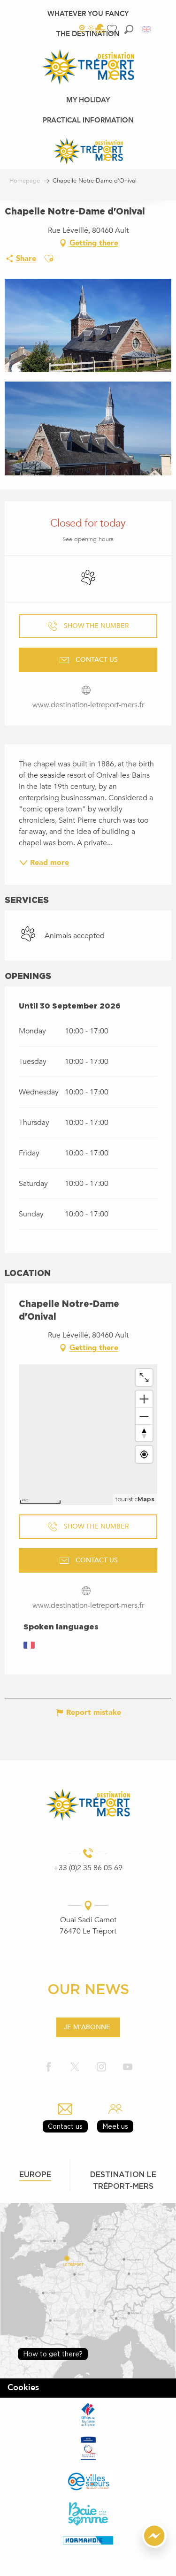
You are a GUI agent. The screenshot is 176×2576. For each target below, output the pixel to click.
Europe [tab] (35, 2174)
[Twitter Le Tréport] (75, 2068)
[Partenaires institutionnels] (88, 2415)
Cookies (23, 2388)
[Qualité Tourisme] (88, 2448)
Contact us (65, 2126)
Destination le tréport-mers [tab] (123, 2180)
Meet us (115, 2126)
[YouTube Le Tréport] (128, 2068)
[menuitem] (88, 14)
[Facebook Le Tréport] (49, 2068)
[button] (129, 29)
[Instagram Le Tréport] (101, 2068)
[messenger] (154, 2545)
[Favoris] (113, 29)
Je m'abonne (87, 2027)
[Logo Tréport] (88, 1805)
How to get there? (53, 2354)
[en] (147, 29)
